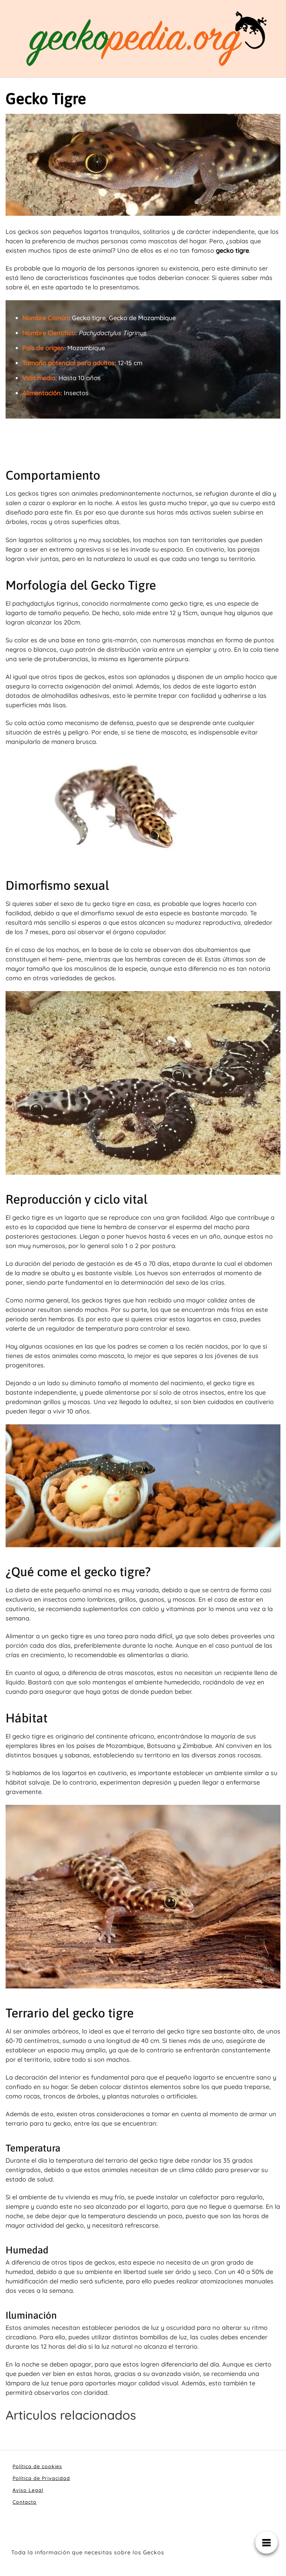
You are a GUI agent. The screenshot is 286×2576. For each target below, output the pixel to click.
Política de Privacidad (41, 2478)
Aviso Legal (28, 2490)
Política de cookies (37, 2466)
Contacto (25, 2502)
